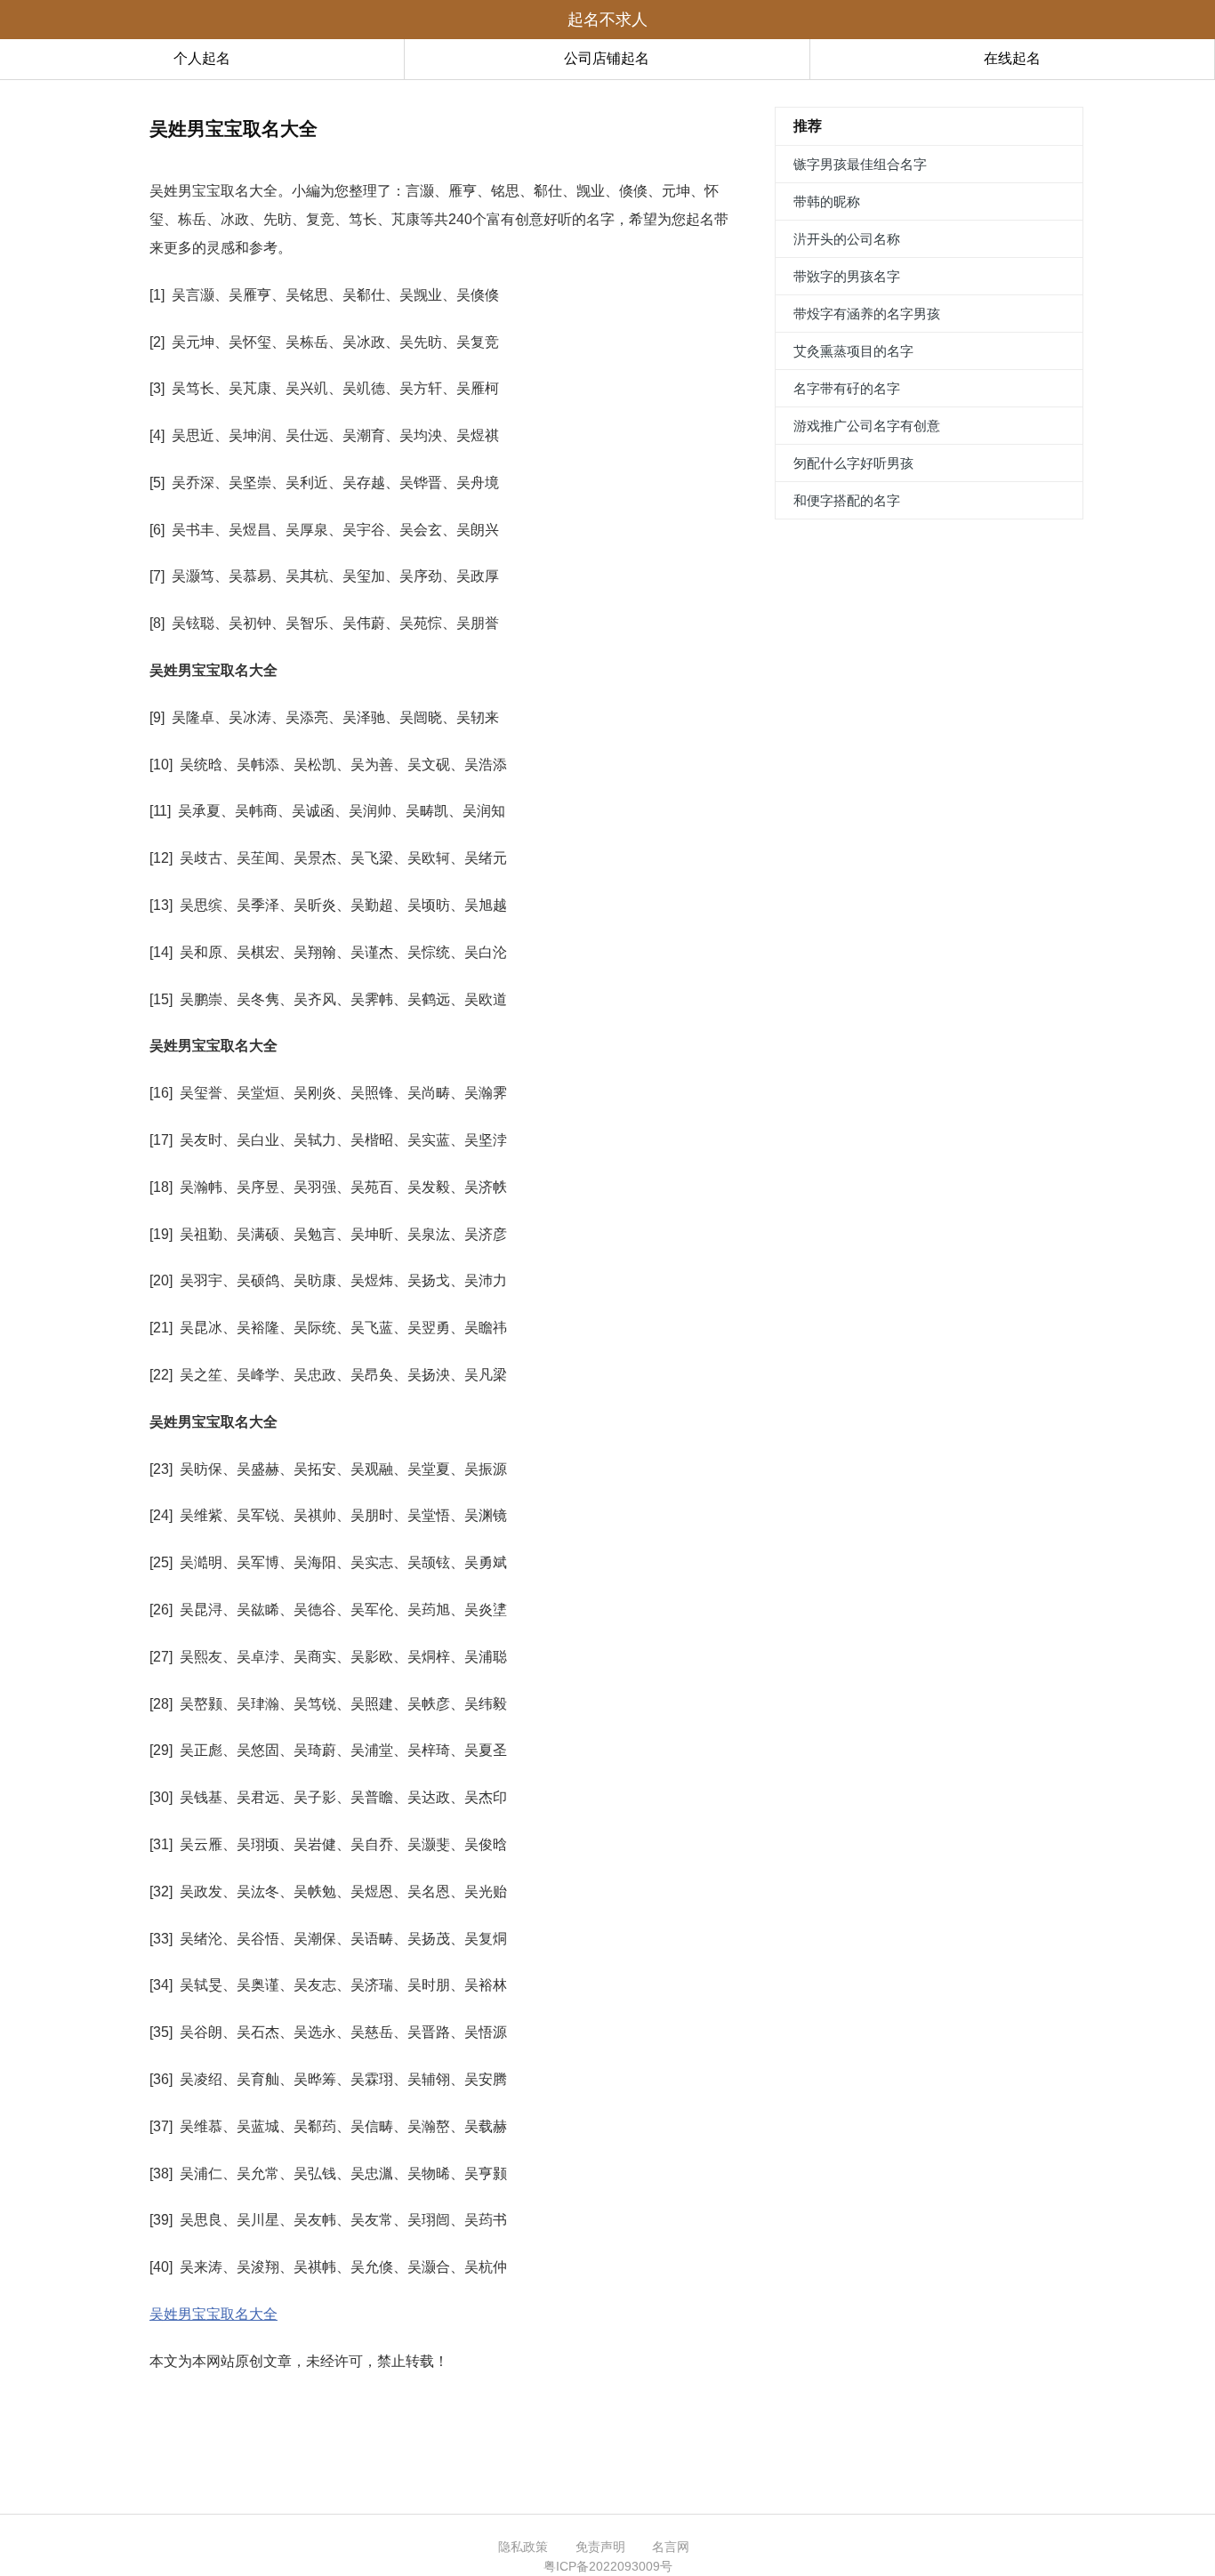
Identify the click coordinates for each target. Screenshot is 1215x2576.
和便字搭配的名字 (847, 500)
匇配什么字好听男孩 (853, 463)
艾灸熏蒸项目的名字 (853, 351)
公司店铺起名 (607, 58)
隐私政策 (523, 2547)
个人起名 (202, 58)
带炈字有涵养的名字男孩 (867, 314)
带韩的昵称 (827, 201)
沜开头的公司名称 (847, 239)
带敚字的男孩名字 (847, 276)
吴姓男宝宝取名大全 (213, 2314)
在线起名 (1012, 58)
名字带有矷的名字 (847, 388)
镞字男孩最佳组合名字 (860, 164)
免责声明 (600, 2547)
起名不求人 (607, 20)
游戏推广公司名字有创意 (867, 426)
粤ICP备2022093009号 (608, 2566)
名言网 (671, 2547)
